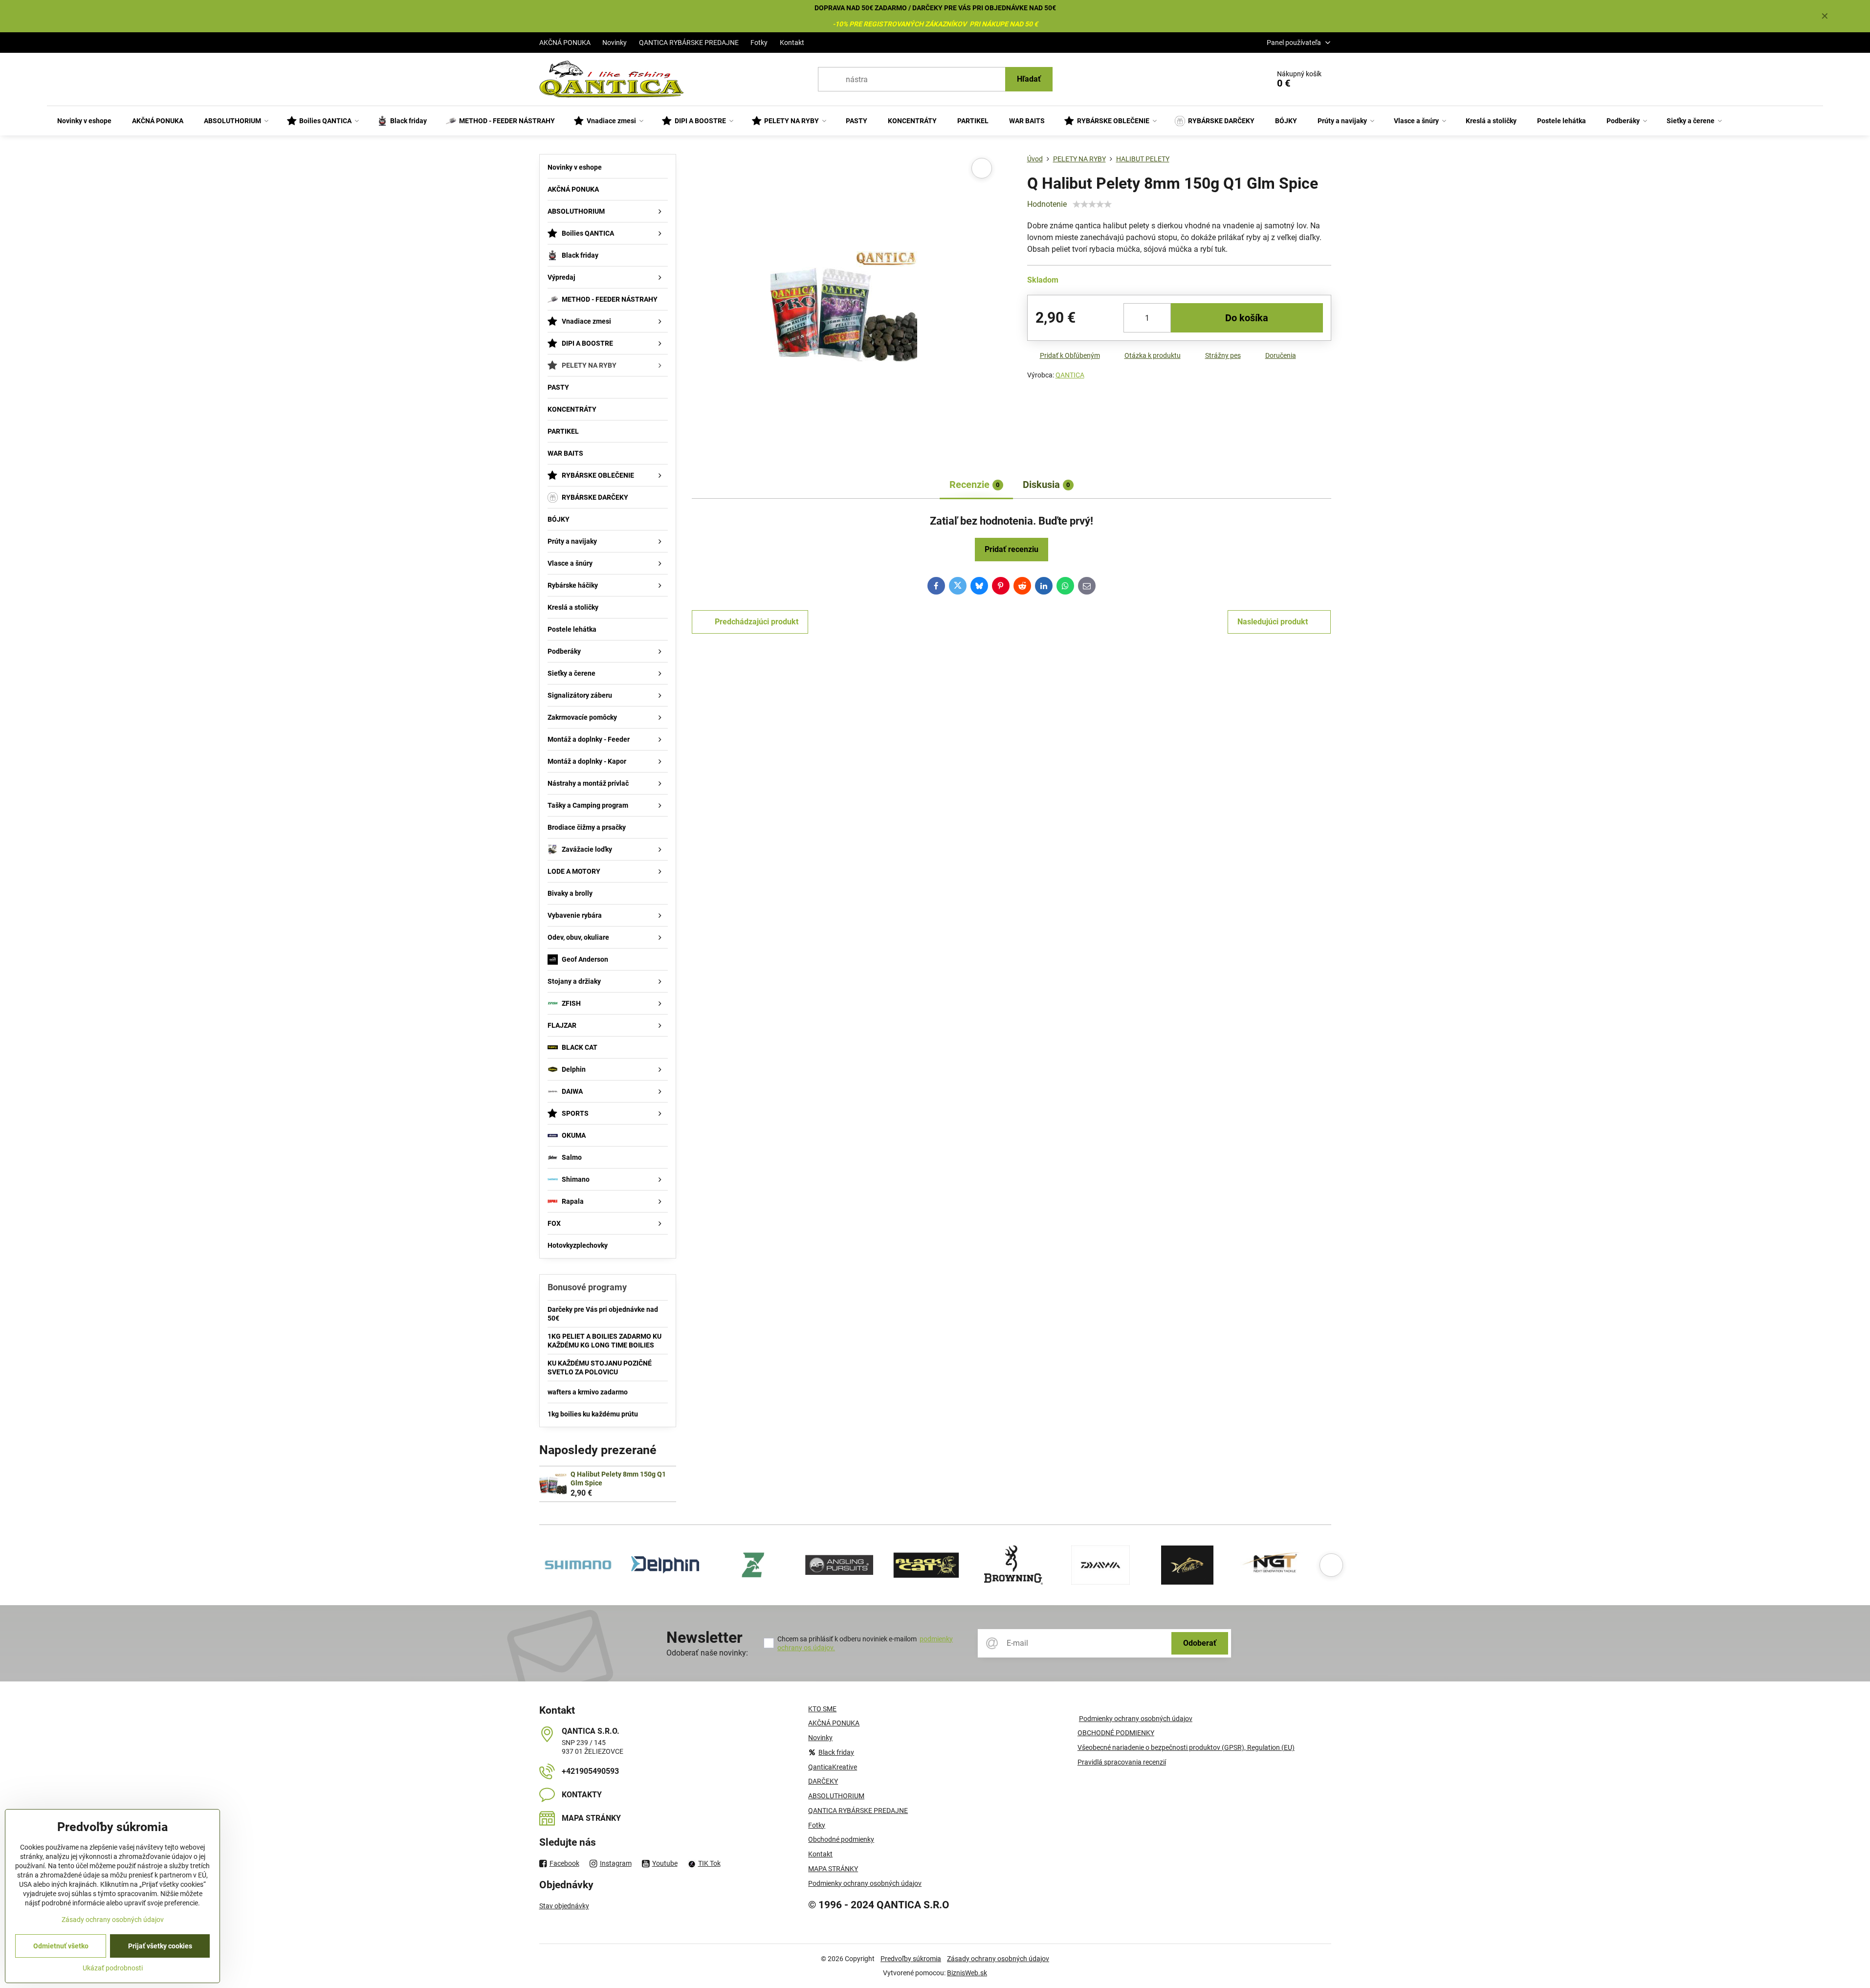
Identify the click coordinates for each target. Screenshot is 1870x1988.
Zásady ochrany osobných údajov (998, 1959)
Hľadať (1029, 79)
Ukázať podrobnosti (113, 1968)
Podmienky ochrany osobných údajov (1136, 1719)
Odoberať (1200, 1643)
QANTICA (1070, 375)
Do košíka (1247, 318)
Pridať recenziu (1012, 549)
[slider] (1092, 204)
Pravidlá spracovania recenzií (1122, 1762)
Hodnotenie (1047, 204)
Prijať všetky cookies (160, 1946)
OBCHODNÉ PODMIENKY (1116, 1733)
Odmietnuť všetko (61, 1946)
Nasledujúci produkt (1273, 622)
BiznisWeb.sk (967, 1973)
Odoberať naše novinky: (707, 1653)
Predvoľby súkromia (911, 1959)
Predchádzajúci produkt (757, 622)
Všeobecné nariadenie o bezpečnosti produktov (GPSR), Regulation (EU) (1186, 1747)
